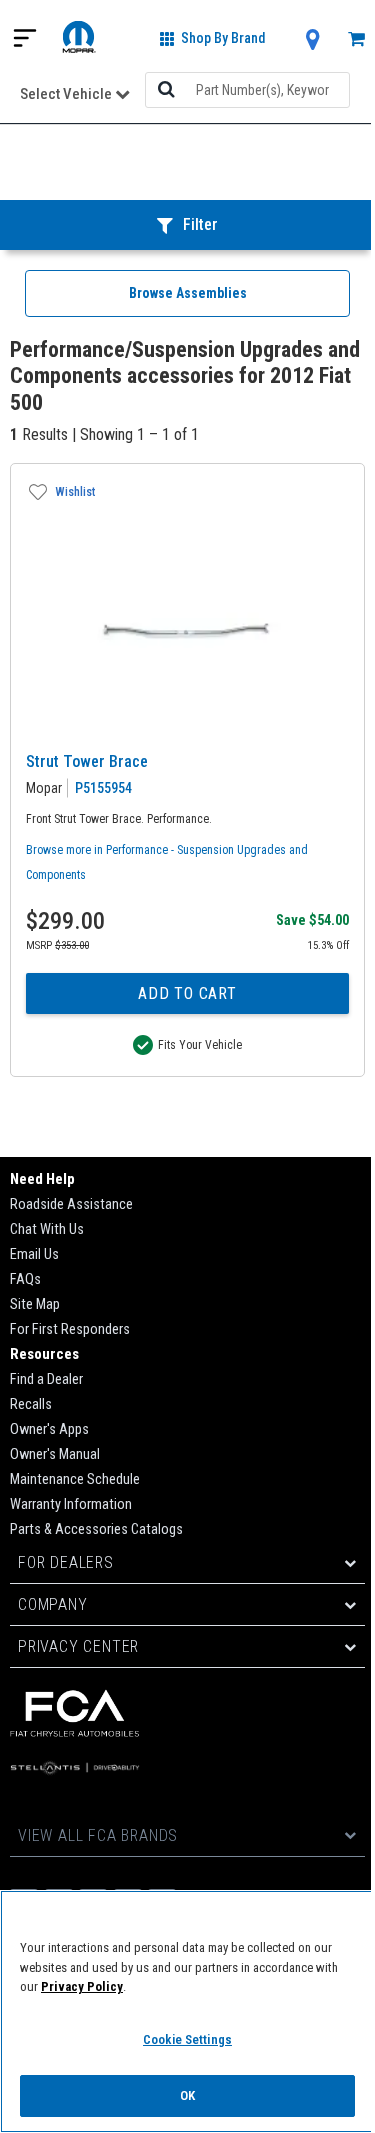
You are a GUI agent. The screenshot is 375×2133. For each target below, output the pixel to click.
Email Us (34, 1254)
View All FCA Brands (98, 1835)
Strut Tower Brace (87, 761)
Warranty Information (71, 1504)
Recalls (31, 1404)
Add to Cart (187, 993)
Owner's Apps (49, 1429)
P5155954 (103, 788)
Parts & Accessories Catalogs (96, 1529)
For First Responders (70, 1329)
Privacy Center (78, 1646)
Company (53, 1604)
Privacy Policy (82, 1986)
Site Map (35, 1304)
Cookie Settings (187, 2039)
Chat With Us (47, 1229)
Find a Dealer (46, 1379)
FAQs (25, 1279)
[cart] (356, 40)
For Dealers (66, 1562)
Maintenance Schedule (75, 1479)
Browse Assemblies (188, 293)
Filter (200, 224)
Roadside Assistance (71, 1204)
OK (187, 2095)
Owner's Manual (55, 1454)
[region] (187, 2011)
